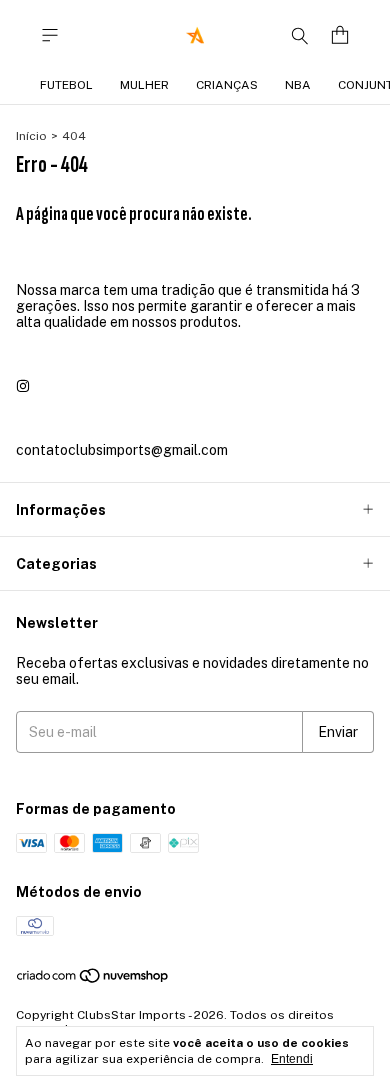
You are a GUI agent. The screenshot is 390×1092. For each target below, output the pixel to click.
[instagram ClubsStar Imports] (23, 386)
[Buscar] (300, 35)
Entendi (292, 1059)
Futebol (66, 85)
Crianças (227, 85)
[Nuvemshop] (93, 981)
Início (31, 136)
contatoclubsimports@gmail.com (122, 450)
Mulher (144, 85)
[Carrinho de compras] (340, 35)
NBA (298, 85)
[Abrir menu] (50, 35)
